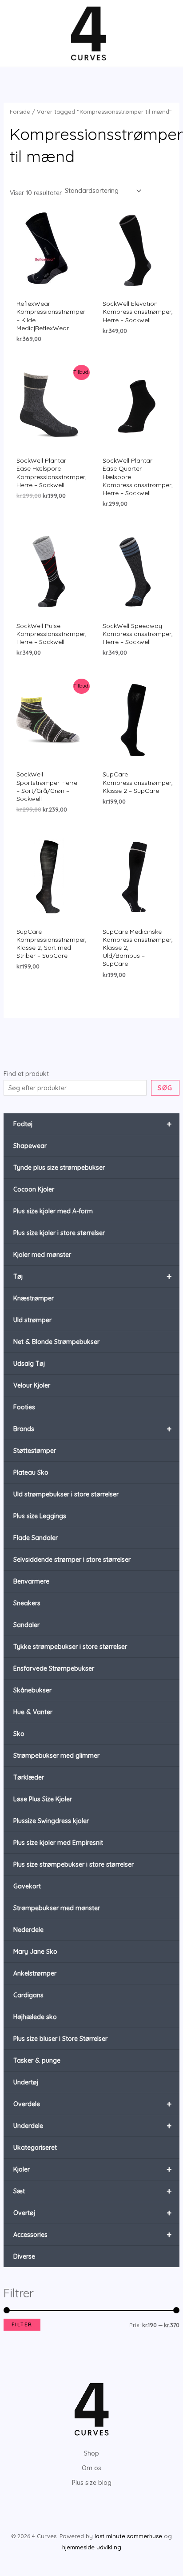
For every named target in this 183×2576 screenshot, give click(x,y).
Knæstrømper (34, 1298)
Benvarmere (31, 1581)
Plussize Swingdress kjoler (51, 1821)
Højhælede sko (35, 2017)
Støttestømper (35, 1451)
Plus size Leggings (40, 1516)
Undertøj (26, 2082)
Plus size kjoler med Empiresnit (58, 1843)
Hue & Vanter (33, 1712)
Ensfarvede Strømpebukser (54, 1668)
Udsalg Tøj (29, 1364)
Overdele (93, 2104)
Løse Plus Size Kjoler (43, 1799)
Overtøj (93, 2213)
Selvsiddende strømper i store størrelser (72, 1560)
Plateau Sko (31, 1472)
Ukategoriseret (35, 2148)
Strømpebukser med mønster (57, 1908)
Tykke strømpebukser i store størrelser (70, 1647)
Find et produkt (26, 1074)
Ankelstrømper (35, 1973)
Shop (91, 2453)
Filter (22, 2324)
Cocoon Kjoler (34, 1189)
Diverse (24, 2256)
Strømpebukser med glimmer (56, 1756)
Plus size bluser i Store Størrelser (60, 2039)
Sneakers (27, 1603)
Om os (91, 2468)
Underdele (93, 2126)
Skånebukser (32, 1690)
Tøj (93, 1276)
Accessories (93, 2234)
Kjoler (93, 2169)
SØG (165, 1088)
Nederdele (28, 1930)
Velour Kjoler (32, 1385)
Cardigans (28, 1995)
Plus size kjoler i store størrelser (59, 1233)
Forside (20, 112)
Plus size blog (92, 2483)
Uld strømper (32, 1320)
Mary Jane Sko (35, 1952)
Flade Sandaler (36, 1538)
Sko (19, 1734)
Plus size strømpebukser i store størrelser (74, 1864)
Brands (93, 1429)
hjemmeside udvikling (92, 2547)
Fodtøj (93, 1124)
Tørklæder (29, 1777)
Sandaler (26, 1625)
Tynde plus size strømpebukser (59, 1168)
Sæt (93, 2191)
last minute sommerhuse (128, 2536)
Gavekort (27, 1886)
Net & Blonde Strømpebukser (56, 1342)
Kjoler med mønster (42, 1255)
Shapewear (30, 1146)
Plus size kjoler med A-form (53, 1211)
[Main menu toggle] (20, 33)
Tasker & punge (37, 2060)
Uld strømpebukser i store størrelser (66, 1494)
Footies (24, 1407)
